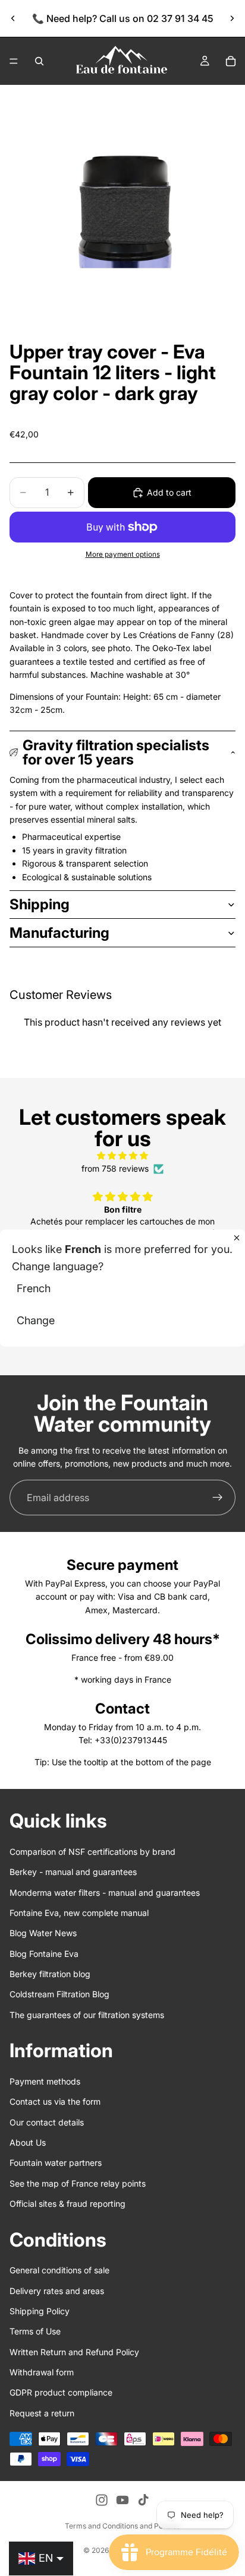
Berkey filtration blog (50, 1974)
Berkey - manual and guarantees (73, 1872)
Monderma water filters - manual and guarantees (105, 1892)
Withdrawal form (42, 2372)
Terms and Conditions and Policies (122, 2526)
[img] (122, 1156)
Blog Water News (43, 1933)
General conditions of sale (59, 2270)
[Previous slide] (13, 18)
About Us (28, 2142)
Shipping (40, 904)
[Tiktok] (143, 2500)
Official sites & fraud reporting (67, 2204)
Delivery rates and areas (57, 2290)
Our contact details (47, 2122)
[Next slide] (232, 18)
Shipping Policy (40, 2311)
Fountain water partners (56, 2163)
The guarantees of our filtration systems (87, 2015)
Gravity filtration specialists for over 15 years (116, 752)
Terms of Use (35, 2331)
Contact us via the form (55, 2101)
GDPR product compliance (61, 2392)
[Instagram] (102, 2500)
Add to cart (169, 492)
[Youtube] (122, 2500)
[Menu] (14, 61)
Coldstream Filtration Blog (59, 1994)
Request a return (42, 2413)
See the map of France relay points (78, 2183)
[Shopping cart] (231, 61)
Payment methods (45, 2081)
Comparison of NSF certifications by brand (92, 1852)
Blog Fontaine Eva (44, 1953)
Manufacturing (59, 933)
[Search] (39, 61)
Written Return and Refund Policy (74, 2351)
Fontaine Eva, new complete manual (79, 1913)
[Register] (218, 1498)
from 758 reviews (115, 1168)
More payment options (123, 554)
